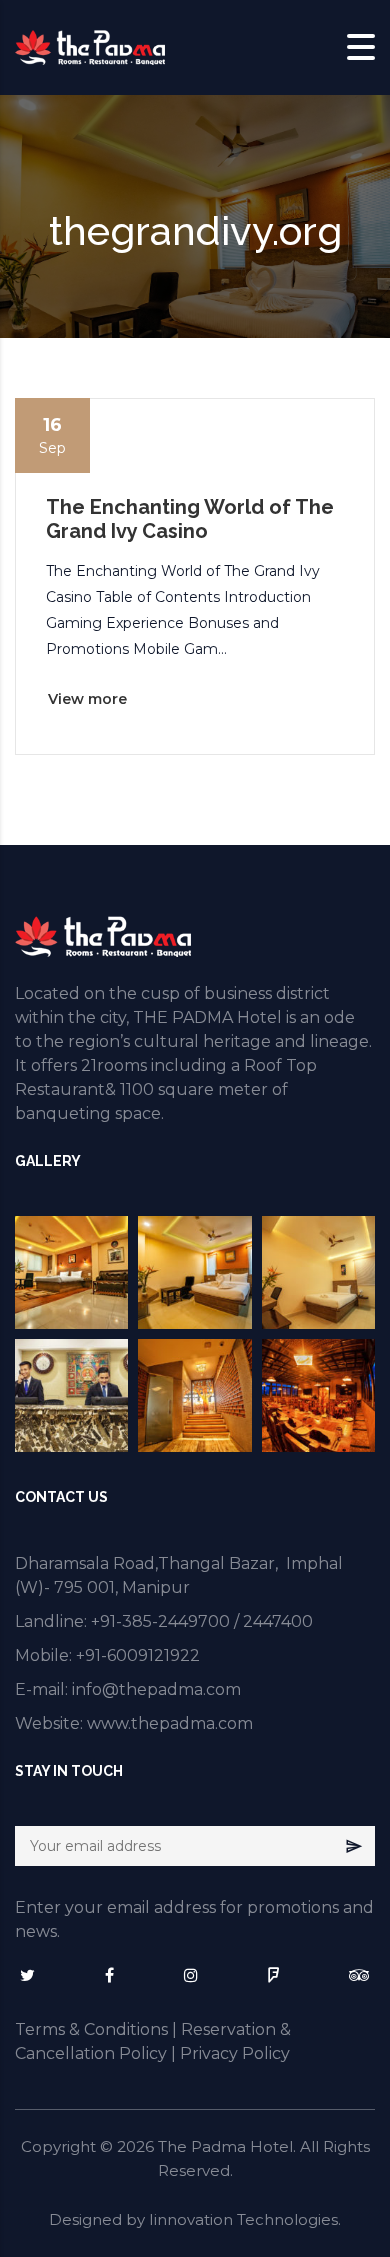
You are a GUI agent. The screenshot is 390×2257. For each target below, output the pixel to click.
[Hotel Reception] (71, 1395)
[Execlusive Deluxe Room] (71, 1272)
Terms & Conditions (91, 2029)
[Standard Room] (318, 1272)
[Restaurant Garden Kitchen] (318, 1395)
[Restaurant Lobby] (194, 1395)
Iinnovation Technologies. (245, 2219)
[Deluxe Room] (194, 1272)
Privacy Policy (235, 2053)
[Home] (90, 45)
